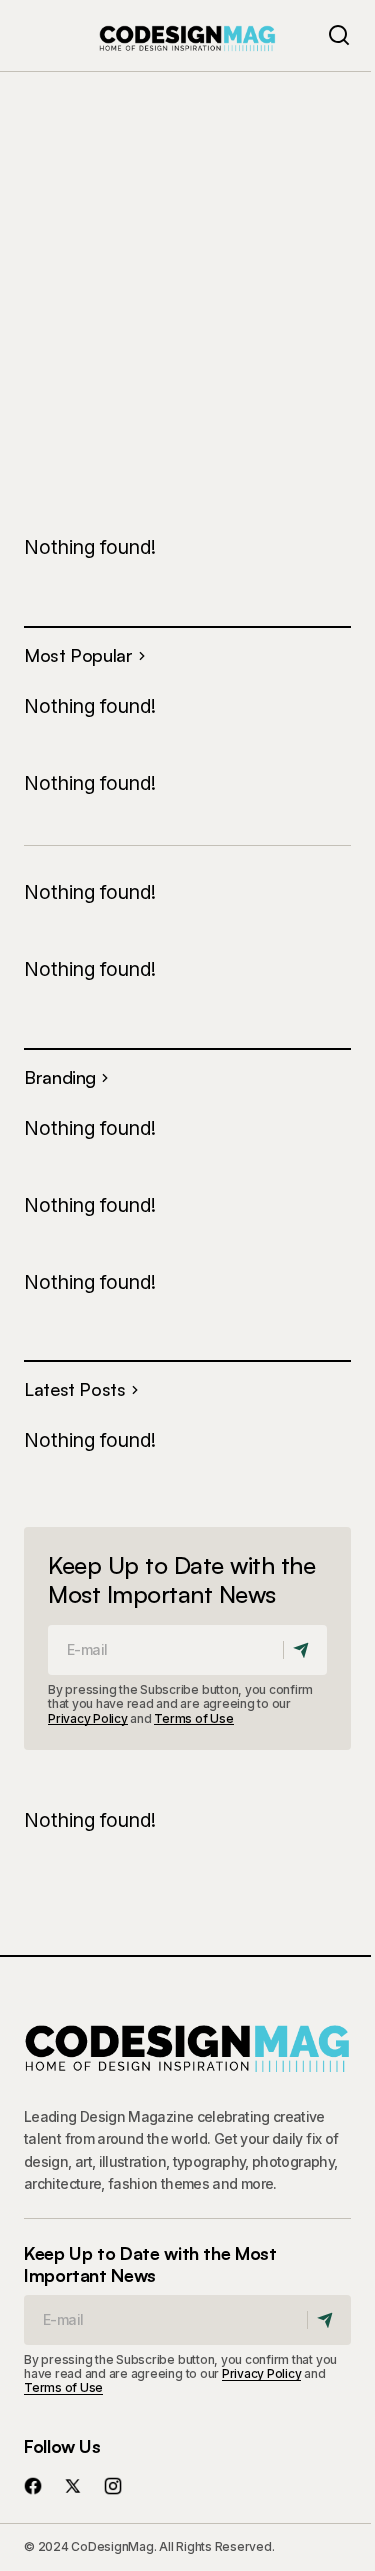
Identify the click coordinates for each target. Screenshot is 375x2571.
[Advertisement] (187, 267)
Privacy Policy (88, 1718)
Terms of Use (193, 1718)
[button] (339, 35)
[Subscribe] (304, 1650)
